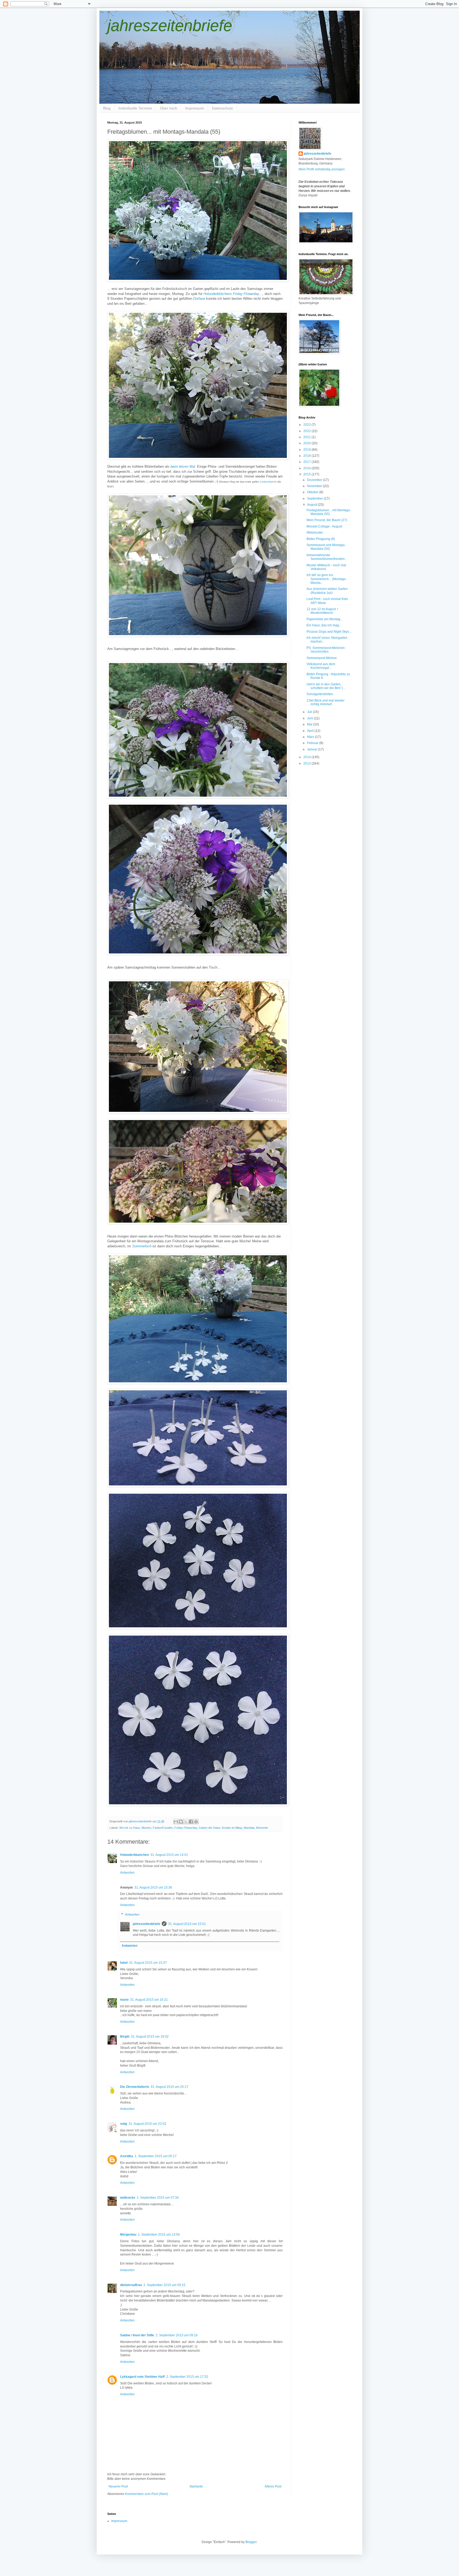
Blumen (146, 1828)
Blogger (251, 2542)
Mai (310, 724)
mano (124, 2000)
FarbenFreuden (163, 1828)
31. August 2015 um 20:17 (169, 2087)
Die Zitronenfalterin (135, 2087)
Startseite (196, 2486)
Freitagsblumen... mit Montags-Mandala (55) (329, 512)
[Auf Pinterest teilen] (196, 1822)
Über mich (169, 108)
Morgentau (128, 2235)
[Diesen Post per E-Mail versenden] (176, 1822)
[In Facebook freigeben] (191, 1822)
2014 (307, 757)
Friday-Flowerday (186, 1828)
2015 (307, 474)
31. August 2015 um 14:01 (169, 1855)
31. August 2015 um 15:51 (187, 1924)
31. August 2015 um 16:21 (149, 2000)
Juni (311, 718)
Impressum (195, 108)
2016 (307, 468)
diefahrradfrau (131, 2285)
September (315, 499)
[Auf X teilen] (186, 1822)
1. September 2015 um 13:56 (159, 2235)
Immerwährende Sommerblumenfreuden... (327, 557)
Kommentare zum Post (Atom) (147, 2494)
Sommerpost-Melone (322, 658)
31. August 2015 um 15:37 (148, 1963)
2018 (307, 456)
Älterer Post (273, 2486)
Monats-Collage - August (324, 526)
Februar (313, 743)
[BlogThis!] (181, 1822)
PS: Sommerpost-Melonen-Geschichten (326, 650)
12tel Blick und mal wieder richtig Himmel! (326, 702)
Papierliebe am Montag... (325, 619)
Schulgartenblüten (320, 694)
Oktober (313, 492)
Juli (310, 712)
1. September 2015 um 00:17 (156, 2156)
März (311, 737)
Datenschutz (222, 108)
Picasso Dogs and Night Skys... (329, 632)
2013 (307, 763)
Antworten (127, 1873)
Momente (262, 1828)
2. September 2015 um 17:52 (187, 2377)
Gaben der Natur (209, 1828)
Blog (107, 108)
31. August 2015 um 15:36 (153, 1887)
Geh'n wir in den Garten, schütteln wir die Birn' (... (326, 686)
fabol (124, 1963)
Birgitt (125, 2037)
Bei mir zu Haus (130, 1828)
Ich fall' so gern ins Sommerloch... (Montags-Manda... (327, 579)
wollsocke (128, 2198)
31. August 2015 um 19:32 (150, 2037)
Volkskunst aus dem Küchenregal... (321, 666)
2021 (307, 437)
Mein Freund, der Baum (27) (327, 520)
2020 (307, 443)
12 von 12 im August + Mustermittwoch (322, 611)
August (313, 505)
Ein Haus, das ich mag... (324, 625)
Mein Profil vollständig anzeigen (322, 169)
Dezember (315, 480)
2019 (307, 450)
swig (124, 2124)
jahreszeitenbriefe (170, 26)
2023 (307, 425)
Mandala (249, 1828)
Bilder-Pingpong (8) (321, 539)
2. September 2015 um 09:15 (164, 2285)
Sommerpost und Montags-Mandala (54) (326, 547)
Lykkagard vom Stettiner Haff (142, 2377)
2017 (307, 462)
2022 (307, 431)
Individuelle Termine (135, 108)
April (311, 731)
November (315, 486)
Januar (313, 749)
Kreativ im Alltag (232, 1828)
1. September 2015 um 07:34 (158, 2198)
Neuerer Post (118, 2486)
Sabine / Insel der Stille (137, 2335)
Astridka (127, 2156)
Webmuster (315, 533)
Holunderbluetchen (134, 1855)
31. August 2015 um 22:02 (147, 2124)
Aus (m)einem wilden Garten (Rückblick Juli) (327, 591)
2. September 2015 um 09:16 (177, 2335)
